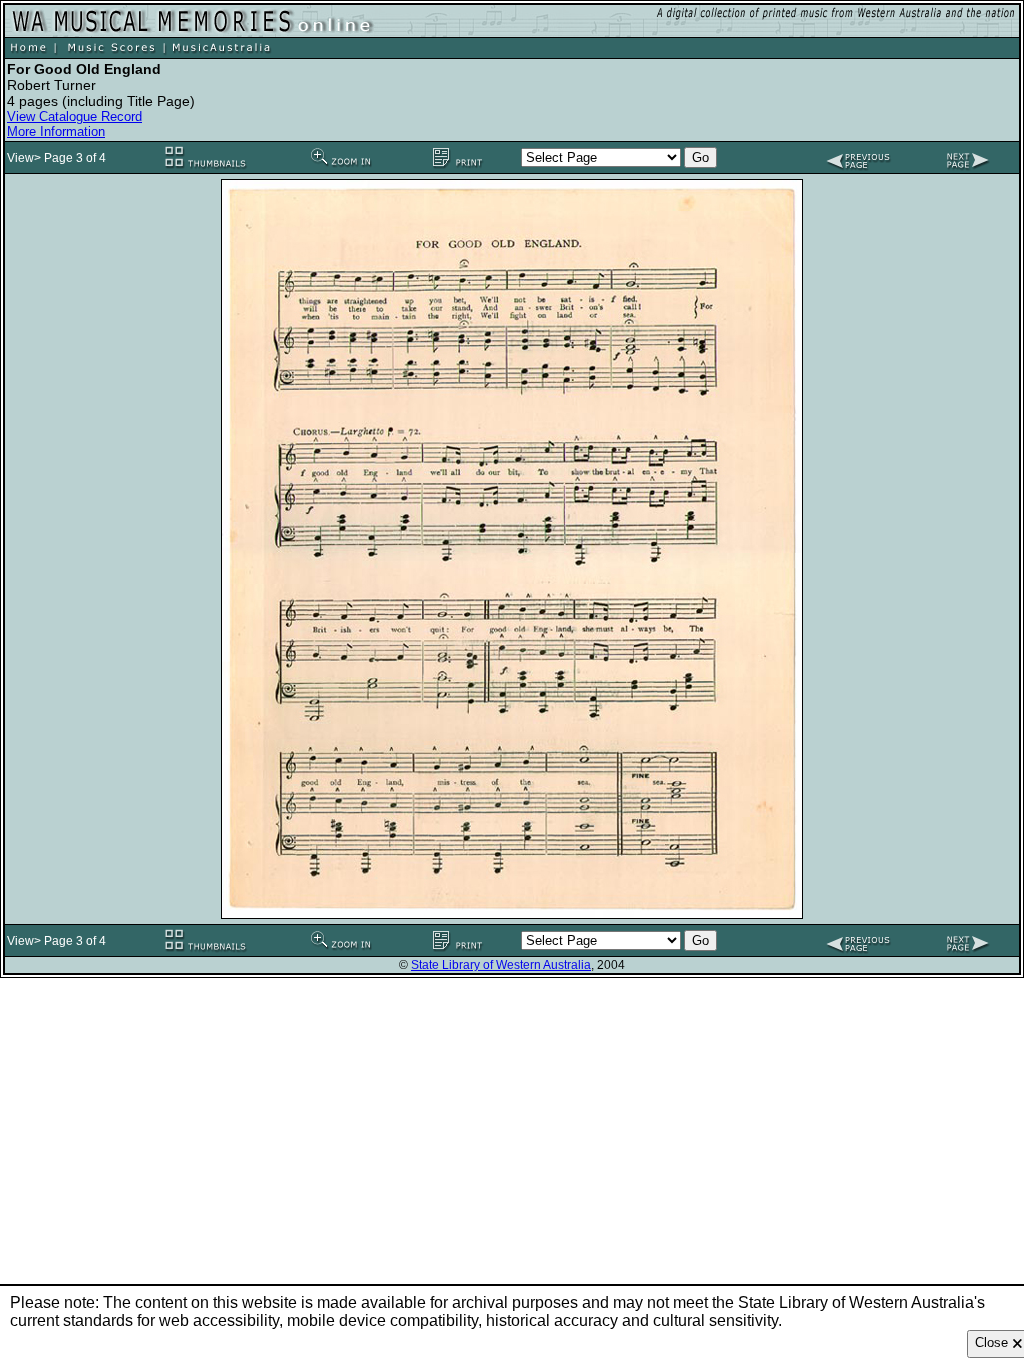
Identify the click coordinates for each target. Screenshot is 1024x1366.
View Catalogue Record (74, 116)
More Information (56, 131)
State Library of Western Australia (501, 965)
